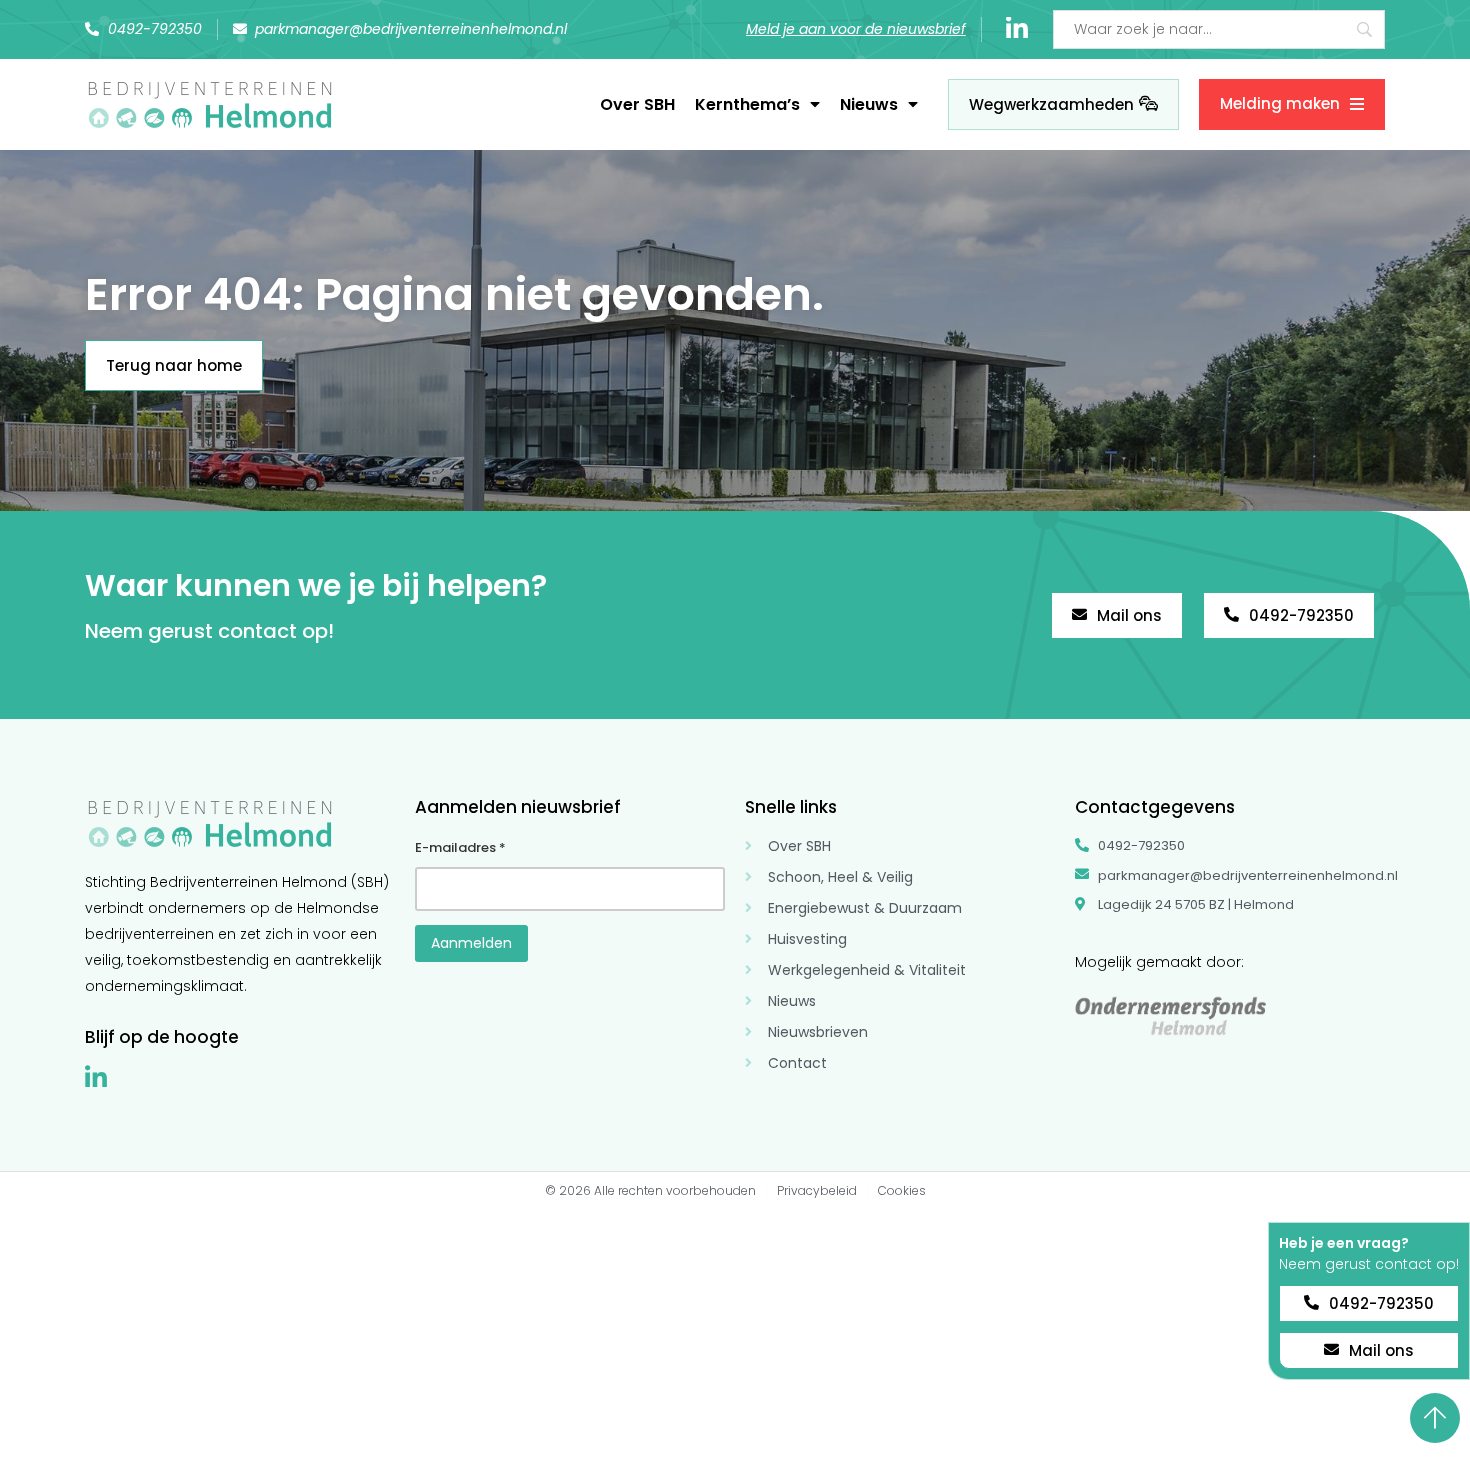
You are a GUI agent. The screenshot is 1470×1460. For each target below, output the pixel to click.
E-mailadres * (460, 847)
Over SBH (637, 104)
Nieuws (869, 104)
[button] (1369, 1216)
